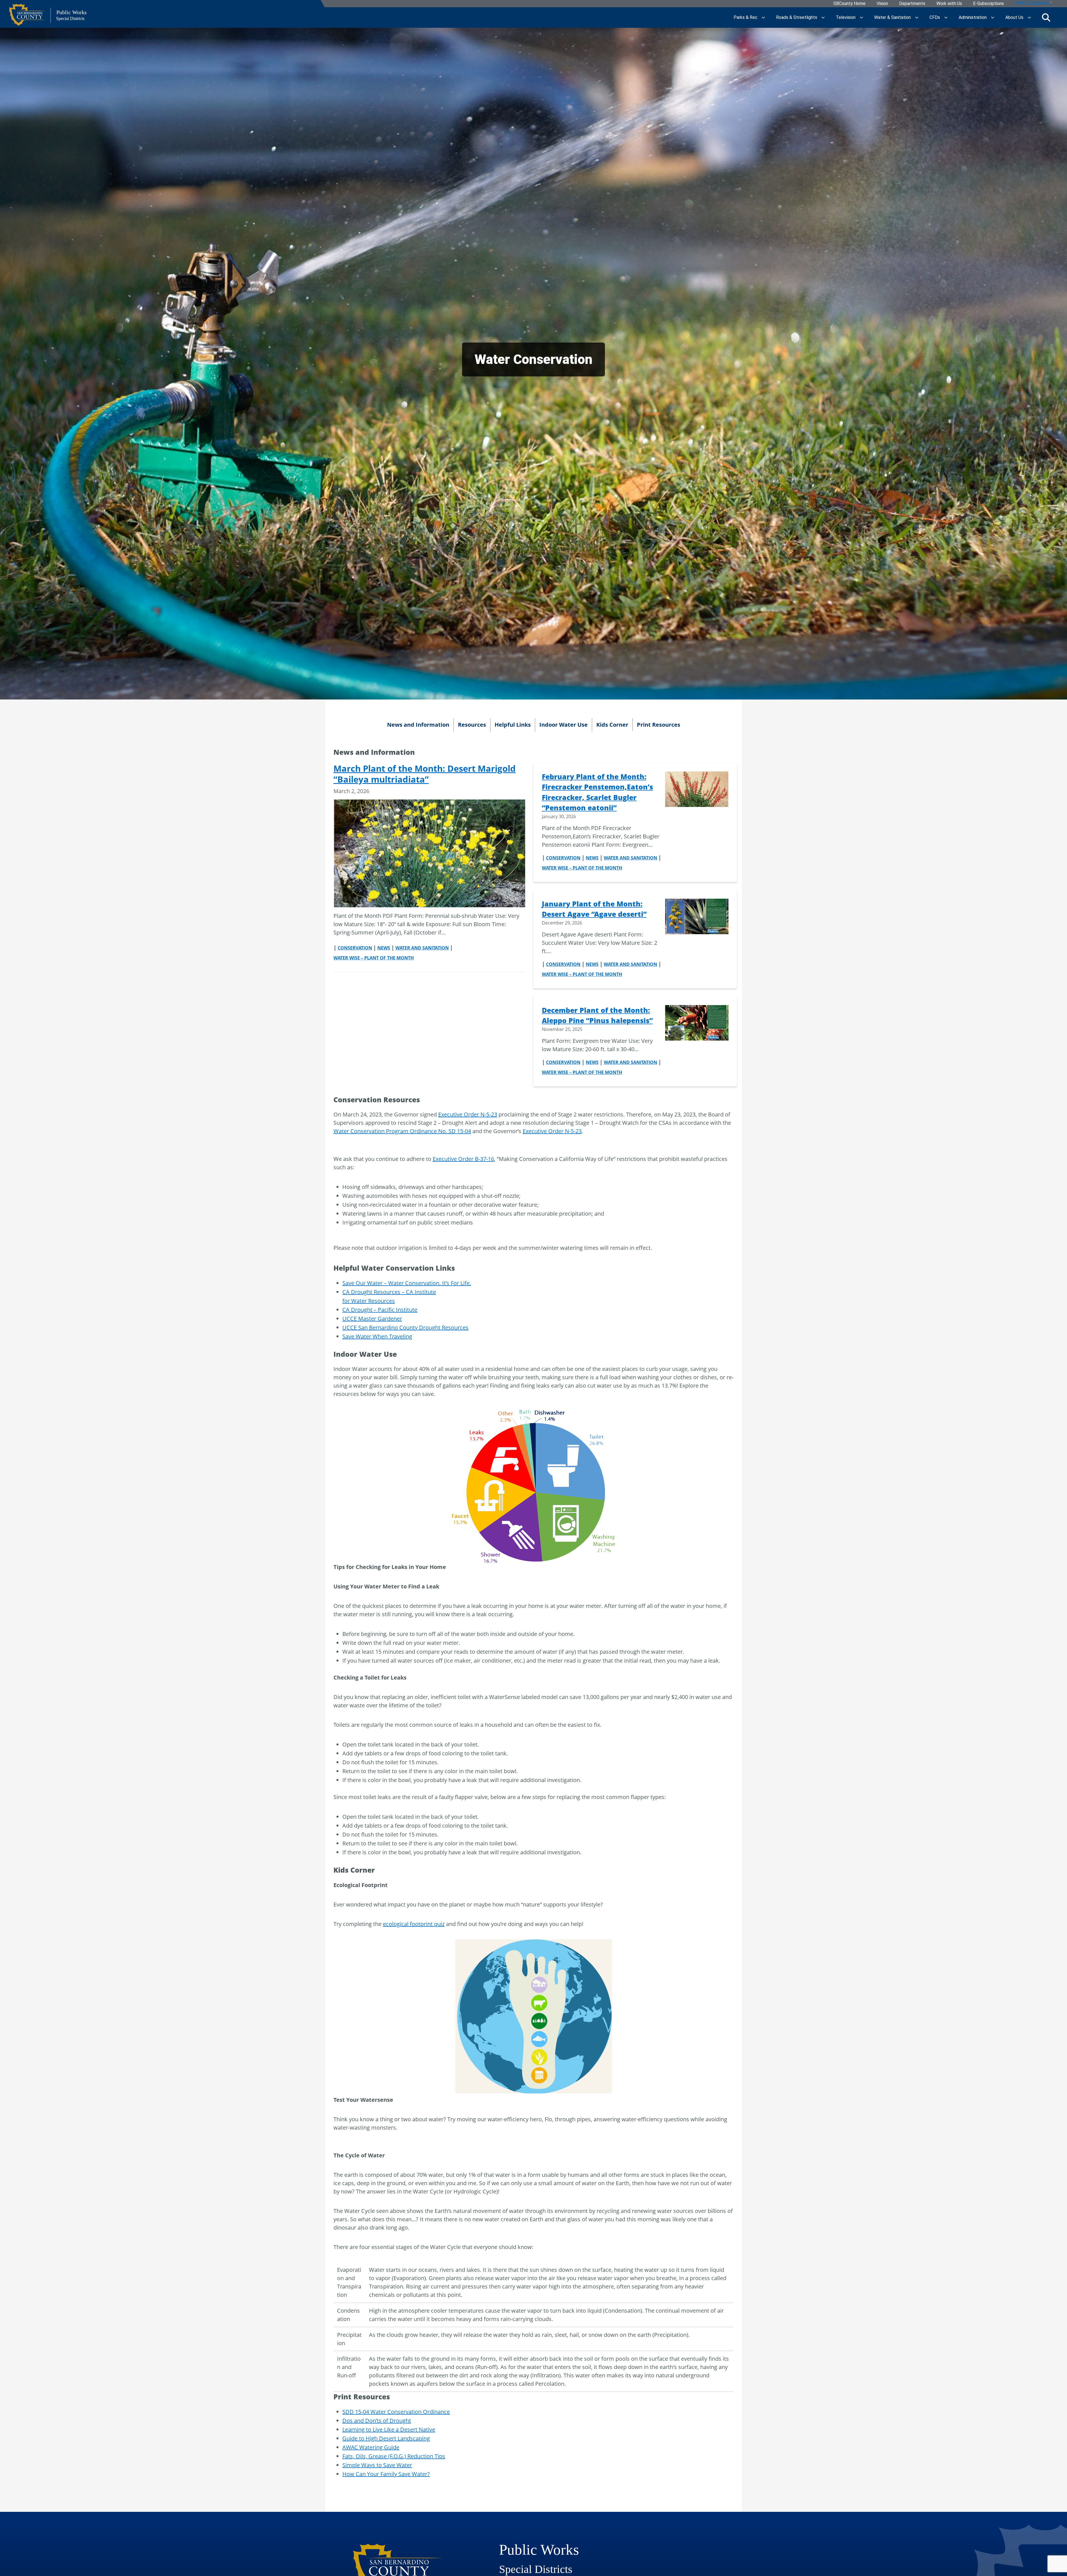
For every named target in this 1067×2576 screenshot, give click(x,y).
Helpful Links (513, 725)
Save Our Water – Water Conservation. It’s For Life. (407, 1283)
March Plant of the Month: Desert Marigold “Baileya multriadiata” (425, 774)
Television (846, 17)
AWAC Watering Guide (371, 2447)
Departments (912, 4)
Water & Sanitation (893, 17)
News (384, 948)
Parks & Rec (746, 17)
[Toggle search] (1046, 18)
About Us (1014, 17)
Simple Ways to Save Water (377, 2465)
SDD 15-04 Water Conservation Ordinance (396, 2412)
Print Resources (659, 725)
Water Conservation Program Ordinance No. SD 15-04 (402, 1131)
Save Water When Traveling (377, 1336)
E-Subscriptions (989, 4)
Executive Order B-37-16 (463, 1159)
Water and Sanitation (422, 948)
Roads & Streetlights (797, 17)
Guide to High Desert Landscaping (386, 2438)
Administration (973, 17)
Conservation (355, 948)
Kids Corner (612, 725)
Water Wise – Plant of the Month (374, 958)
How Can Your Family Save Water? (386, 2474)
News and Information (418, 725)
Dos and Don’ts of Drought (377, 2421)
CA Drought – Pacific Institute (380, 1310)
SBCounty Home (849, 4)
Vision (882, 4)
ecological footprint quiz (414, 1924)
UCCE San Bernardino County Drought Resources (405, 1327)
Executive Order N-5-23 (468, 1114)
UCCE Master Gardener (372, 1319)
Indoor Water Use (564, 725)
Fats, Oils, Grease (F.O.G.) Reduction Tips (394, 2456)
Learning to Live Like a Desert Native (389, 2429)
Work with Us (949, 4)
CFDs (935, 17)
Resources (472, 725)
